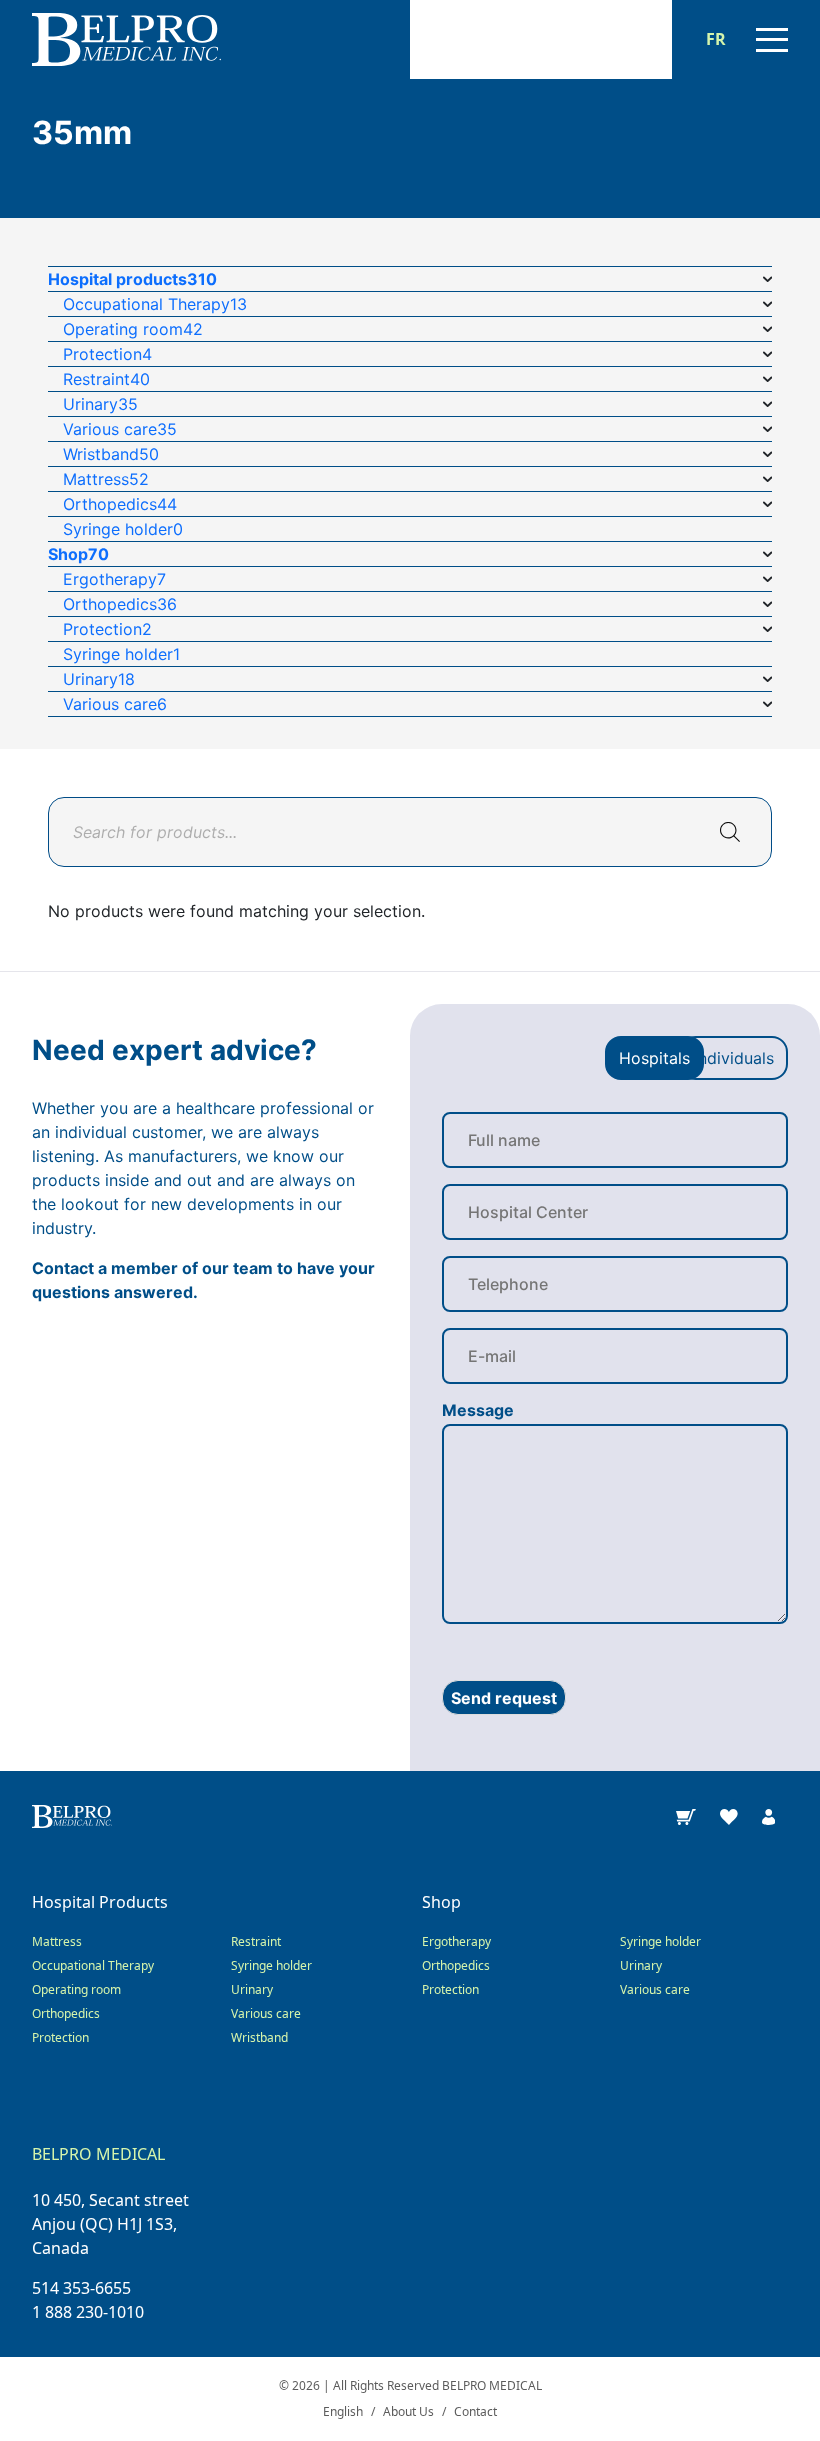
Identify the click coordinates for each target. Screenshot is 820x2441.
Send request (504, 1698)
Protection (60, 2037)
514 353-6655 (81, 2288)
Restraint (256, 1941)
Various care (266, 2013)
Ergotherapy (456, 1941)
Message (478, 1410)
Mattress (57, 1941)
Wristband (259, 2037)
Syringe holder (271, 1965)
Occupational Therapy (93, 1965)
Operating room (76, 1989)
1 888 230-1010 (88, 2312)
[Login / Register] (768, 1815)
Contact (475, 2411)
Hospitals (654, 1058)
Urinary (252, 1989)
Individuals (734, 1058)
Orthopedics (66, 2013)
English (343, 2411)
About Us (408, 2411)
